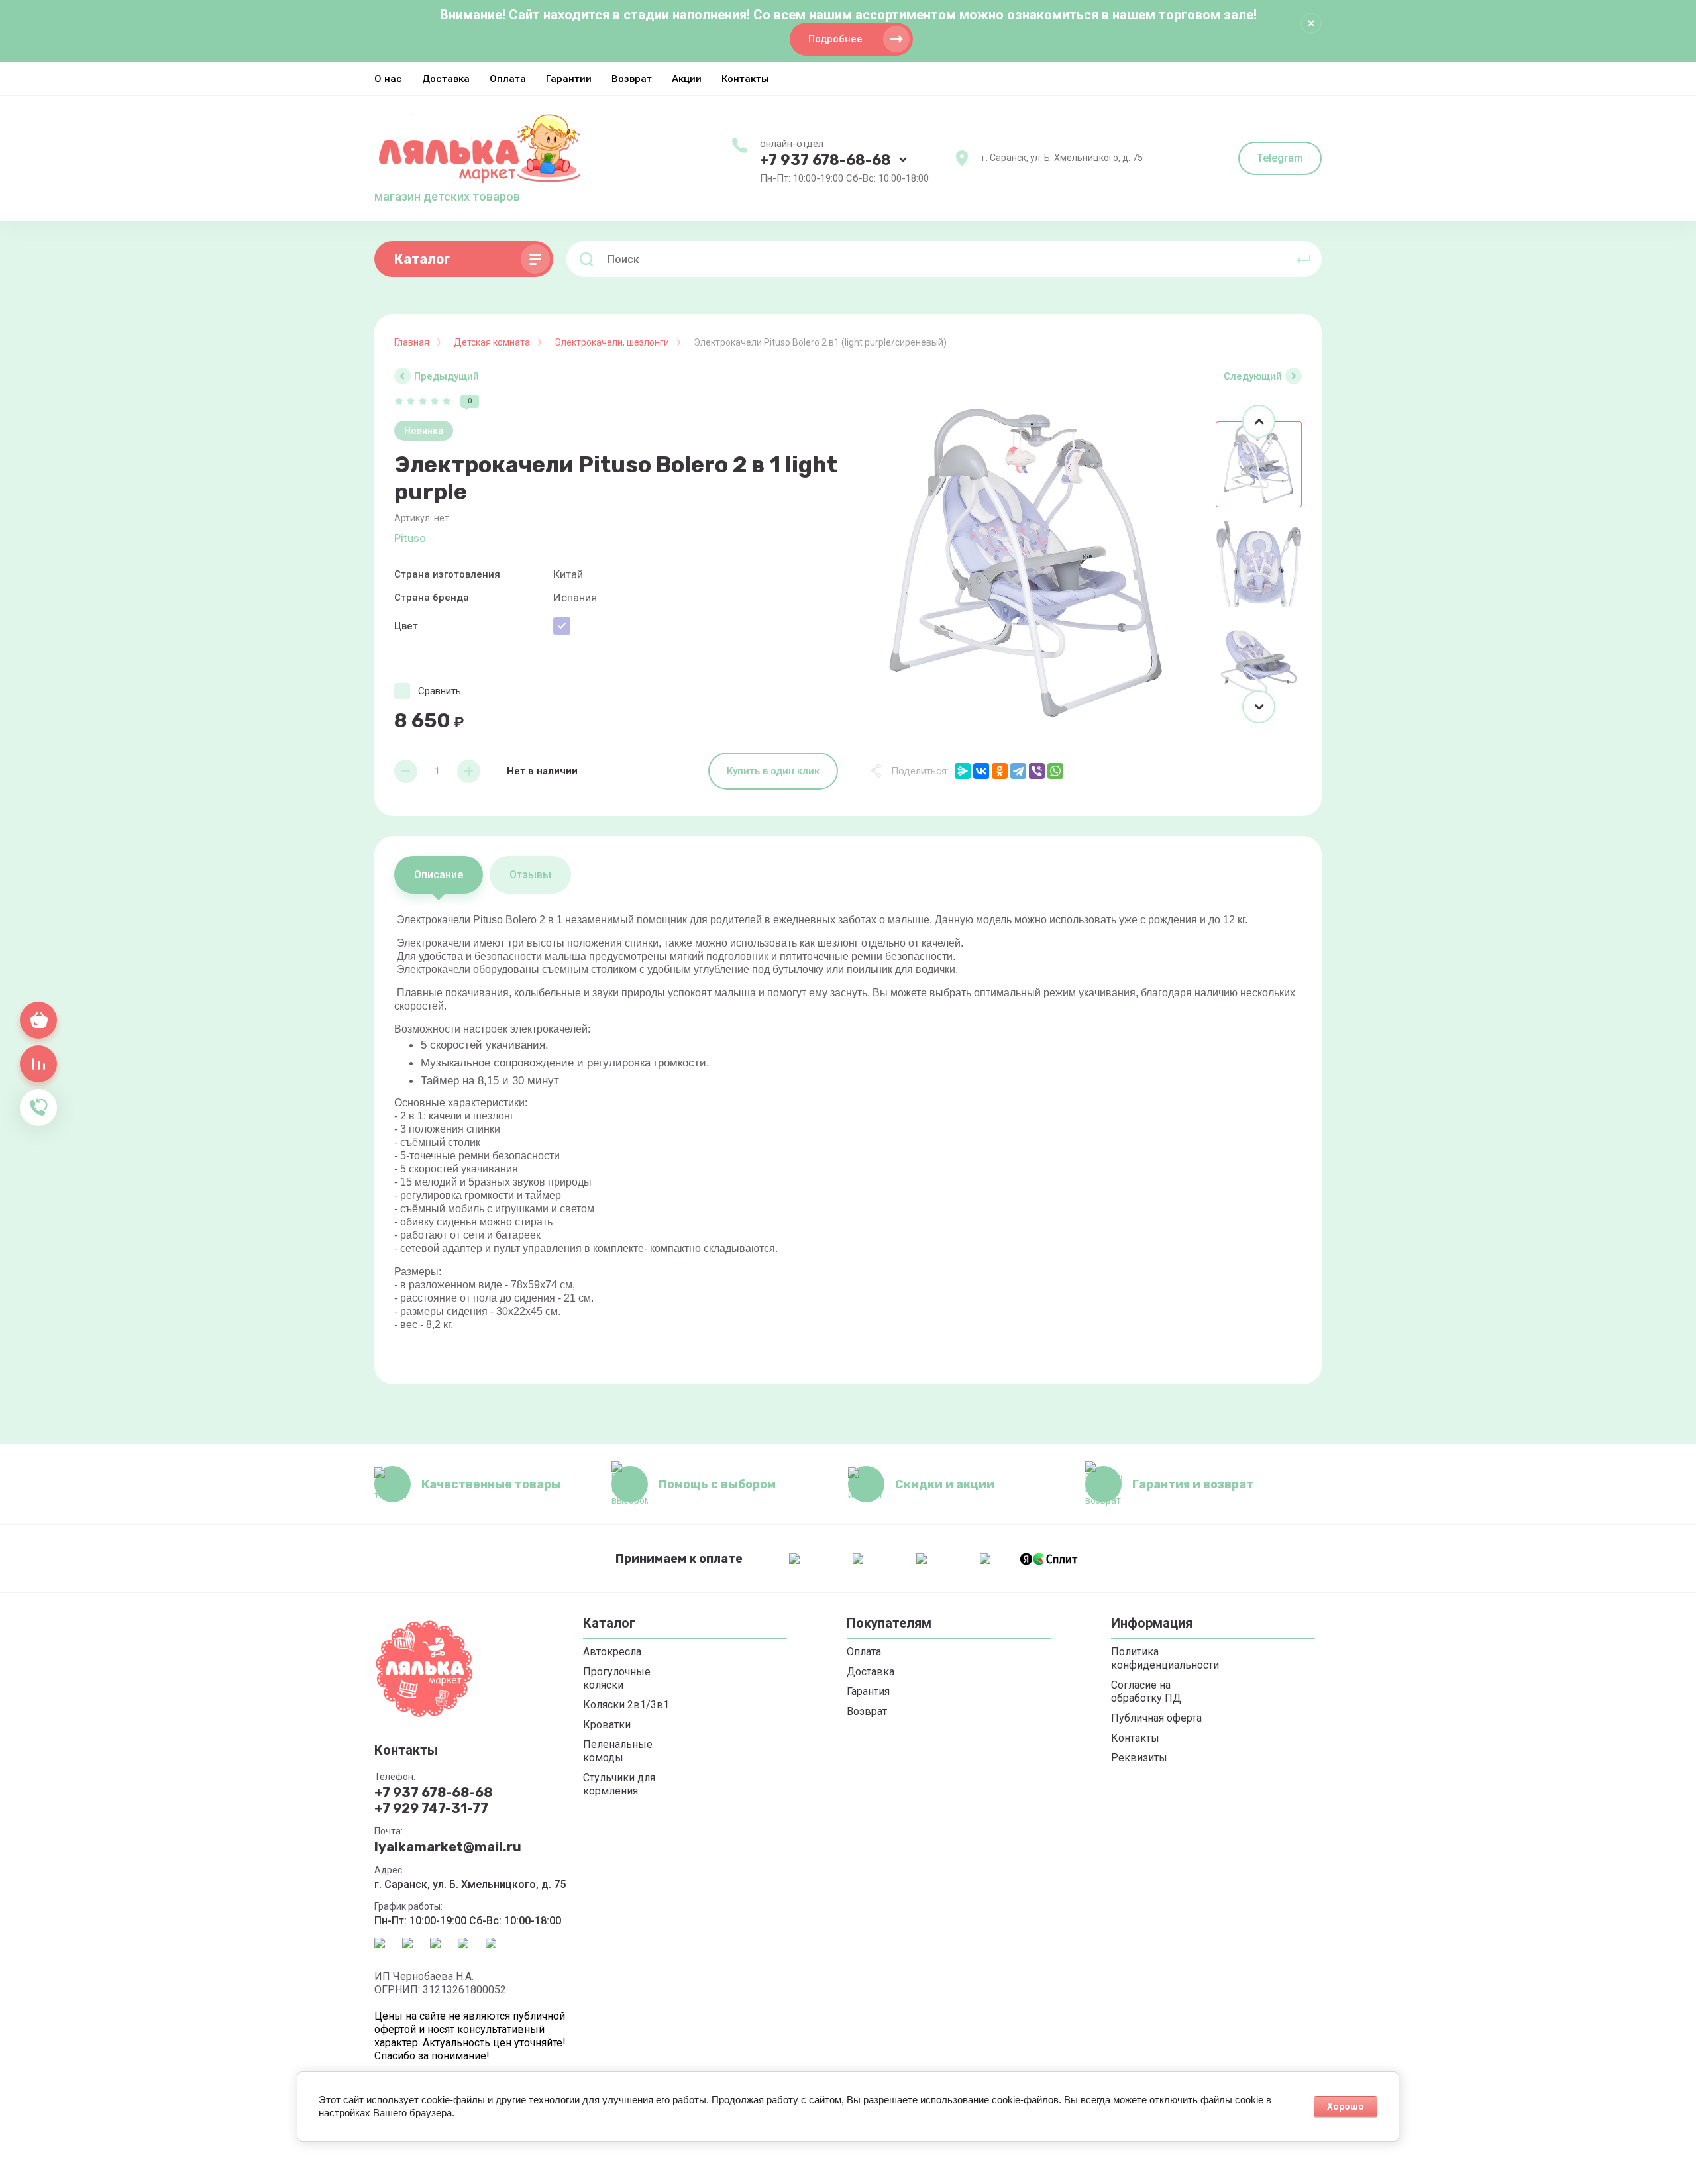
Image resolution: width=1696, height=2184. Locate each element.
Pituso (410, 538)
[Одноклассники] (1000, 771)
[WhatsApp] (1055, 771)
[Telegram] (1018, 771)
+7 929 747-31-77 (431, 1808)
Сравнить (440, 691)
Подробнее (835, 39)
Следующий (1253, 376)
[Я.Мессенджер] (963, 771)
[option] (1027, 564)
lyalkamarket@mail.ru (448, 1847)
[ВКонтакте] (981, 771)
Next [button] (1259, 707)
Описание (439, 875)
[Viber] (1037, 771)
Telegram (1280, 158)
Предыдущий (447, 376)
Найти (1304, 259)
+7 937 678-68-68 (825, 160)
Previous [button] (1259, 421)
